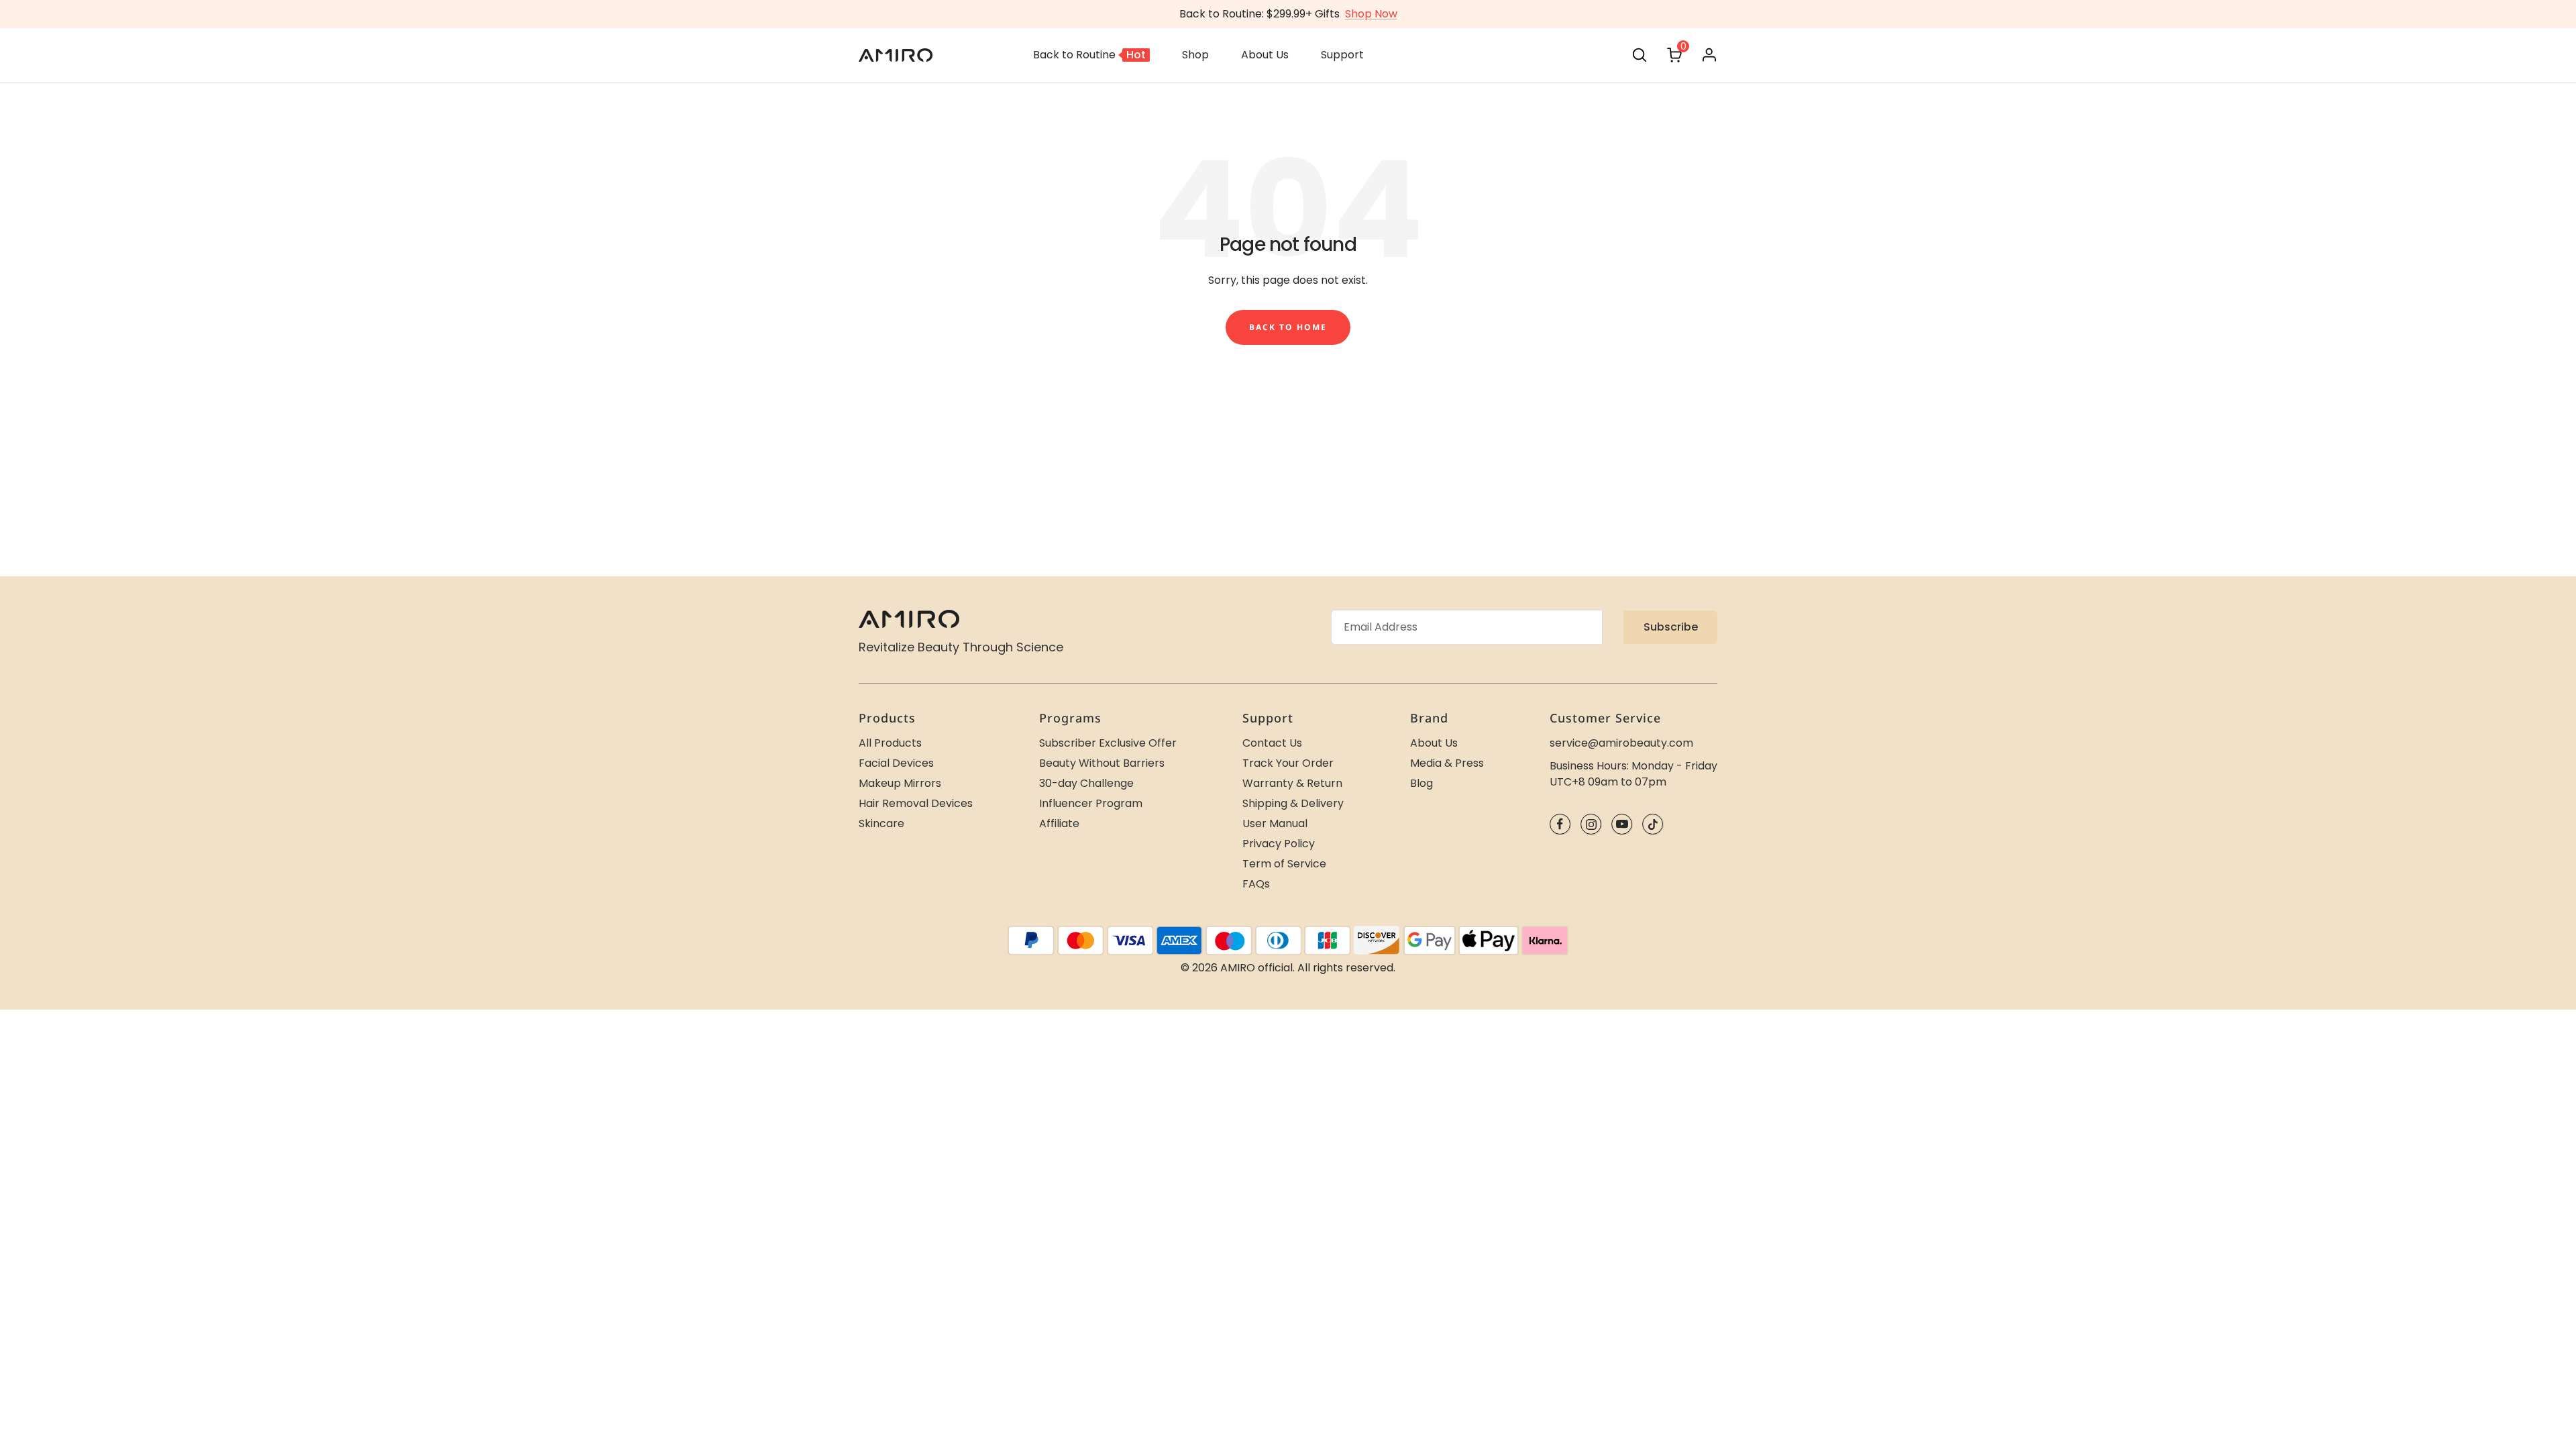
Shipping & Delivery (1293, 803)
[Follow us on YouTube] (1622, 824)
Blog (1421, 783)
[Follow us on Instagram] (1591, 824)
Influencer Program (1091, 803)
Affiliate (1059, 823)
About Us (1434, 743)
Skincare (881, 823)
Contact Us (1272, 743)
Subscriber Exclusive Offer (1108, 743)
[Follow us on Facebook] (1560, 824)
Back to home (1288, 327)
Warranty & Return (1292, 783)
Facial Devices (896, 763)
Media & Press (1447, 763)
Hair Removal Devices (916, 803)
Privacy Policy (1279, 844)
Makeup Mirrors (900, 783)
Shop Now (1371, 14)
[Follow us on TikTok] (1653, 824)
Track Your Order (1288, 763)
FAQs (1256, 884)
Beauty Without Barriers (1102, 763)
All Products (890, 743)
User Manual (1275, 823)
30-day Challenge (1086, 783)
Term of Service (1284, 864)
